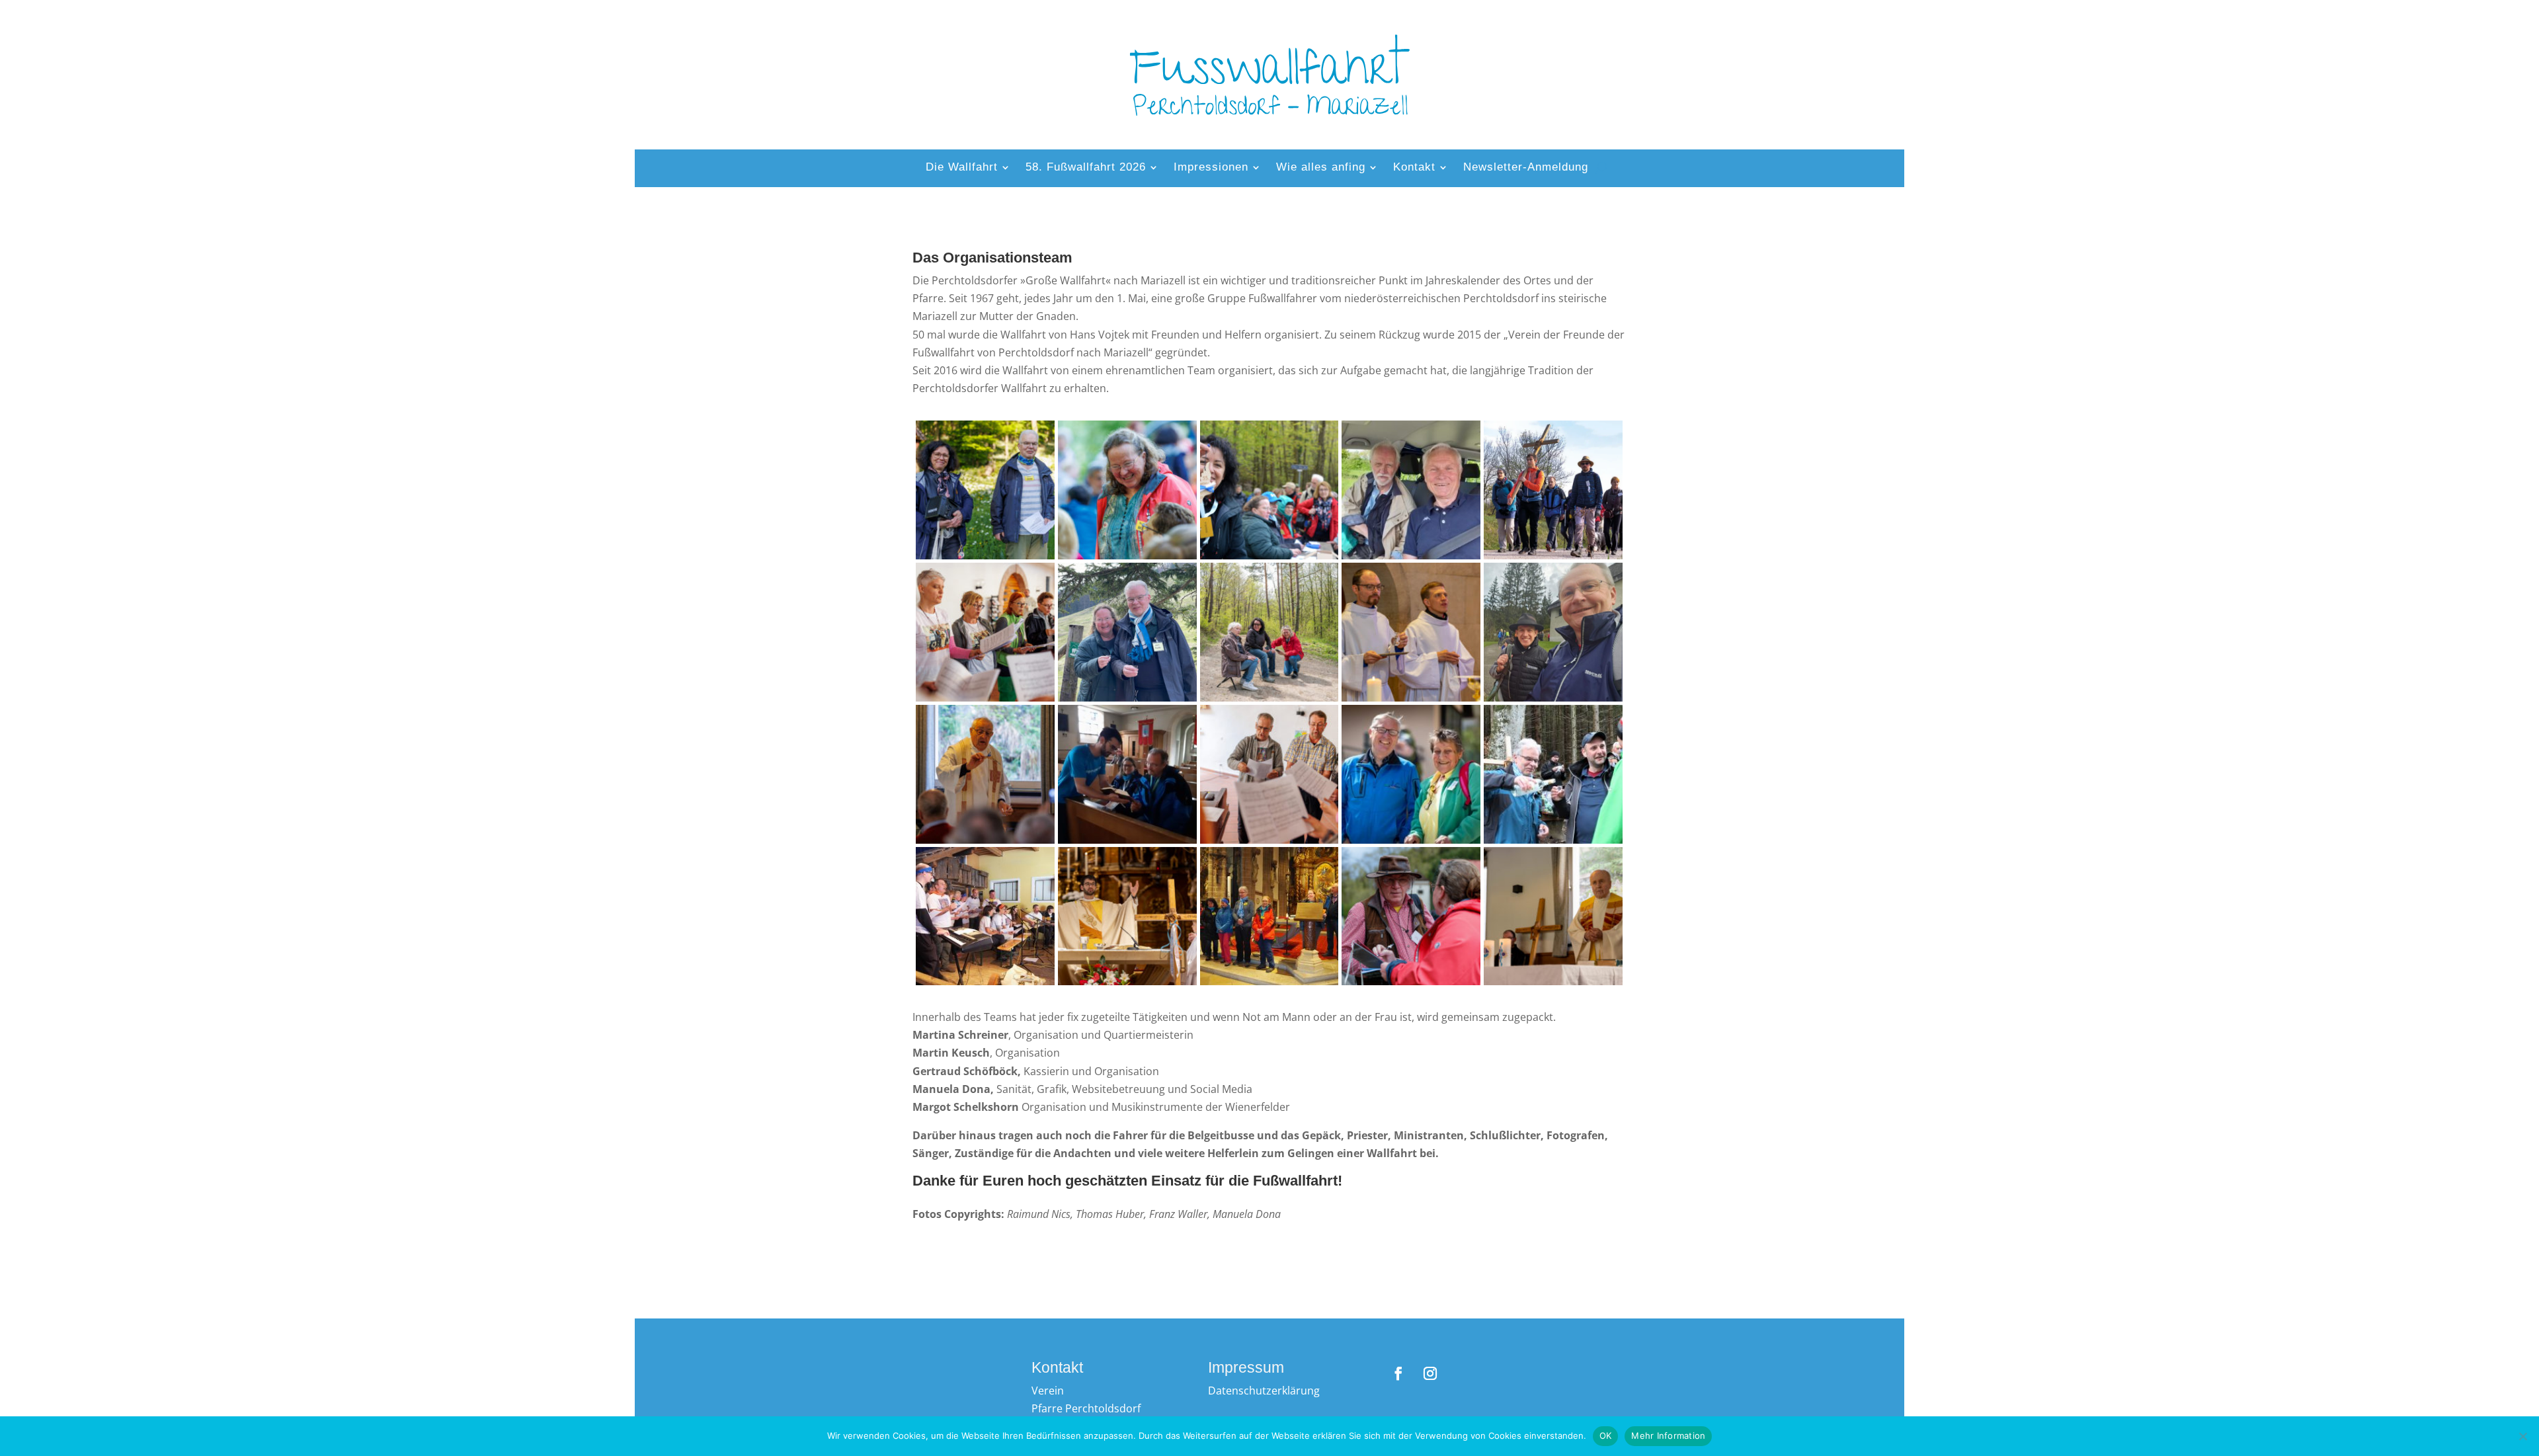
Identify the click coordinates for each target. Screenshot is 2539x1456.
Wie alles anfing (1321, 168)
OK (1606, 1436)
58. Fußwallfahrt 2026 (1086, 168)
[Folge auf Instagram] (1430, 1373)
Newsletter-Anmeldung (1526, 168)
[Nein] (2522, 1436)
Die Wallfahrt (962, 168)
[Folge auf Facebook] (1398, 1373)
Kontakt (1414, 168)
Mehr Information (1668, 1436)
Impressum (1246, 1367)
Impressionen (1211, 168)
